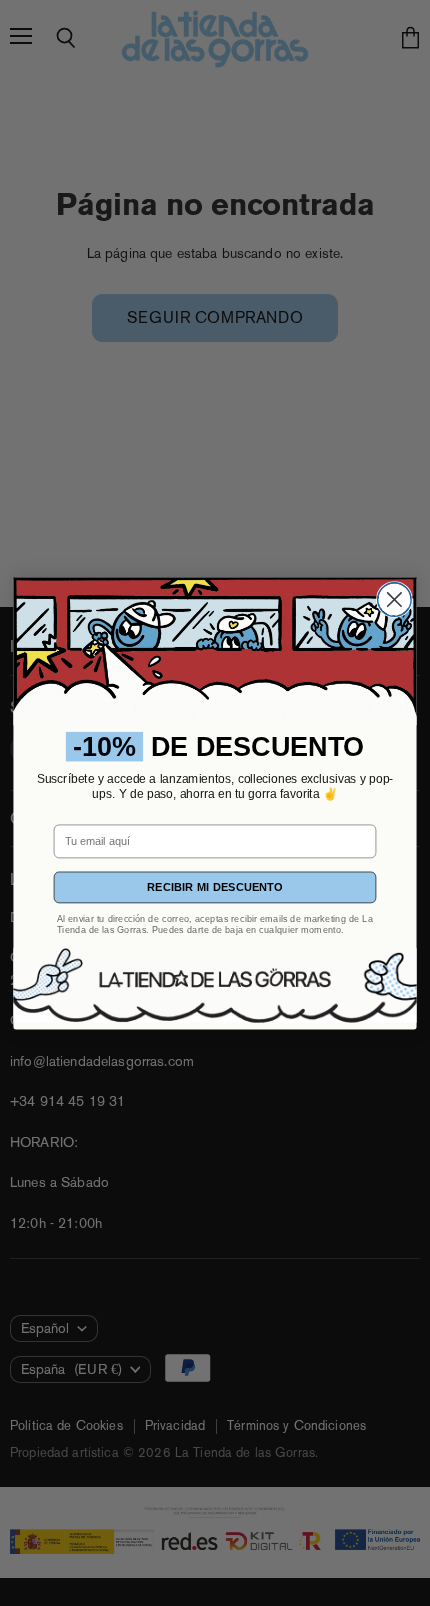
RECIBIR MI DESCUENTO (215, 887)
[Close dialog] (395, 599)
